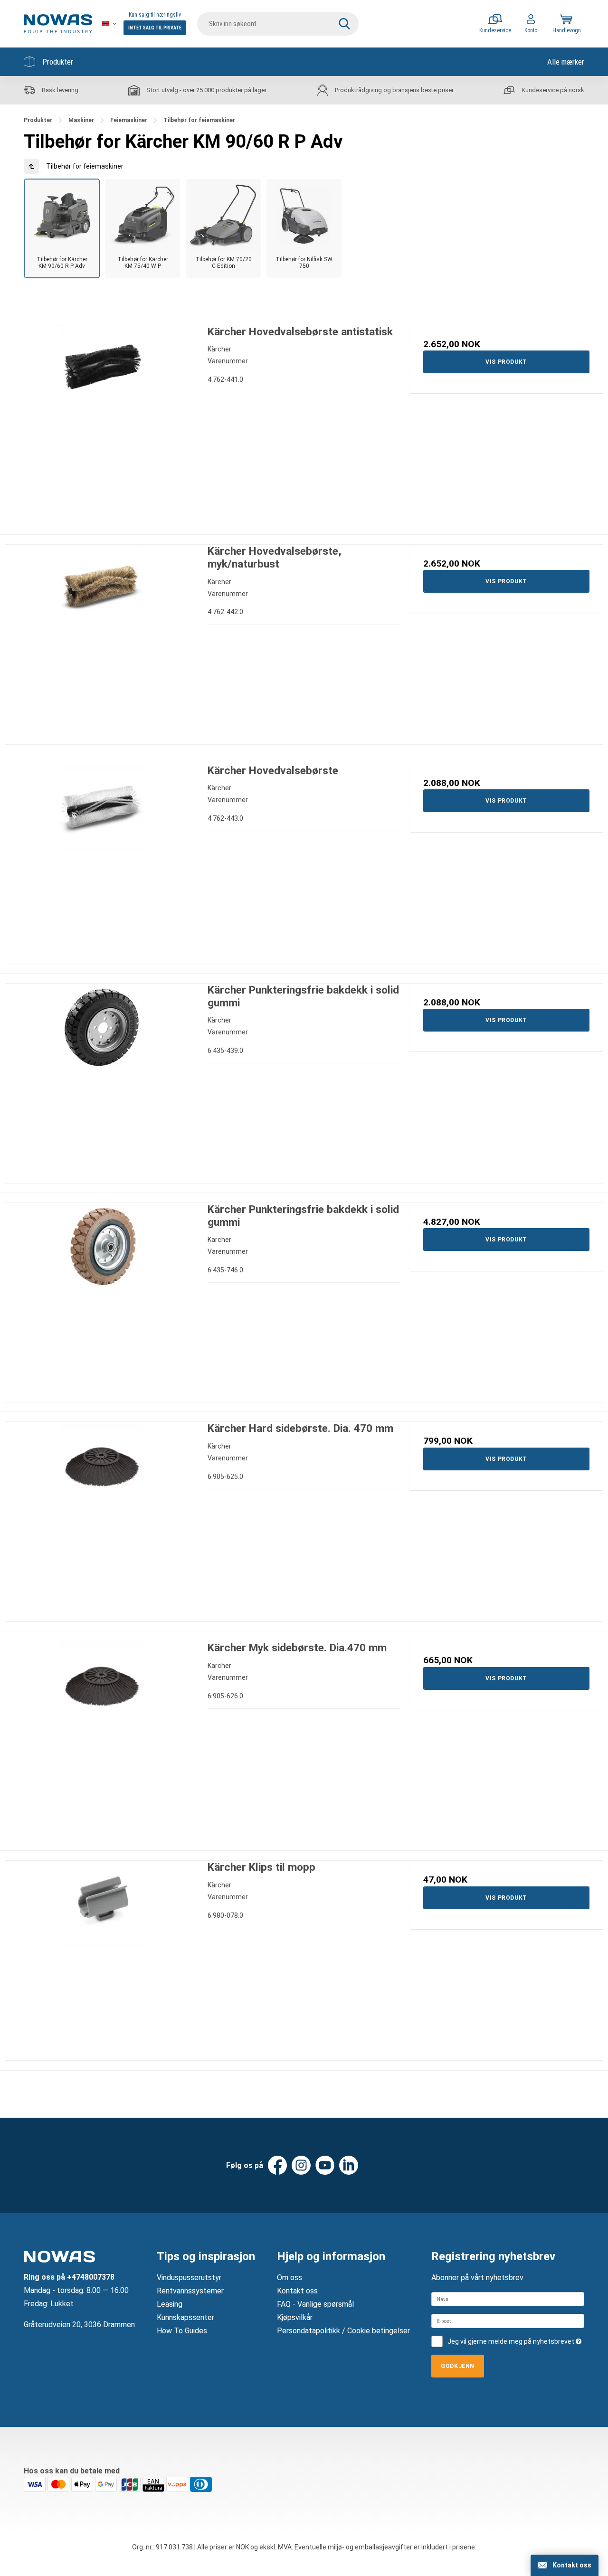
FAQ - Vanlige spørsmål (315, 2304)
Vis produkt (506, 362)
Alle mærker (566, 62)
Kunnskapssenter (185, 2317)
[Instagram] (301, 2165)
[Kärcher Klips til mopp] (102, 1957)
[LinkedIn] (349, 2165)
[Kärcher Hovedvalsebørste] (102, 861)
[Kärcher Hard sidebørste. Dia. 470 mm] (102, 1518)
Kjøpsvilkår (295, 2317)
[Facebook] (277, 2165)
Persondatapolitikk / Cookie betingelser (343, 2331)
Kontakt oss (297, 2291)
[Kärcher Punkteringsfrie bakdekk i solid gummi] (102, 1080)
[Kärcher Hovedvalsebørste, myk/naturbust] (102, 641)
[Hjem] (58, 24)
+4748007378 (91, 2277)
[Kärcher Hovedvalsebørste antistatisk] (102, 422)
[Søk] (344, 24)
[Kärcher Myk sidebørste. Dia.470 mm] (102, 1738)
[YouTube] (325, 2165)
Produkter (58, 62)
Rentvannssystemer (190, 2291)
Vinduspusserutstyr (189, 2278)
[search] (278, 24)
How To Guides (182, 2331)
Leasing (170, 2304)
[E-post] (508, 2321)
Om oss (290, 2278)
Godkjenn (458, 2366)
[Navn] (508, 2299)
